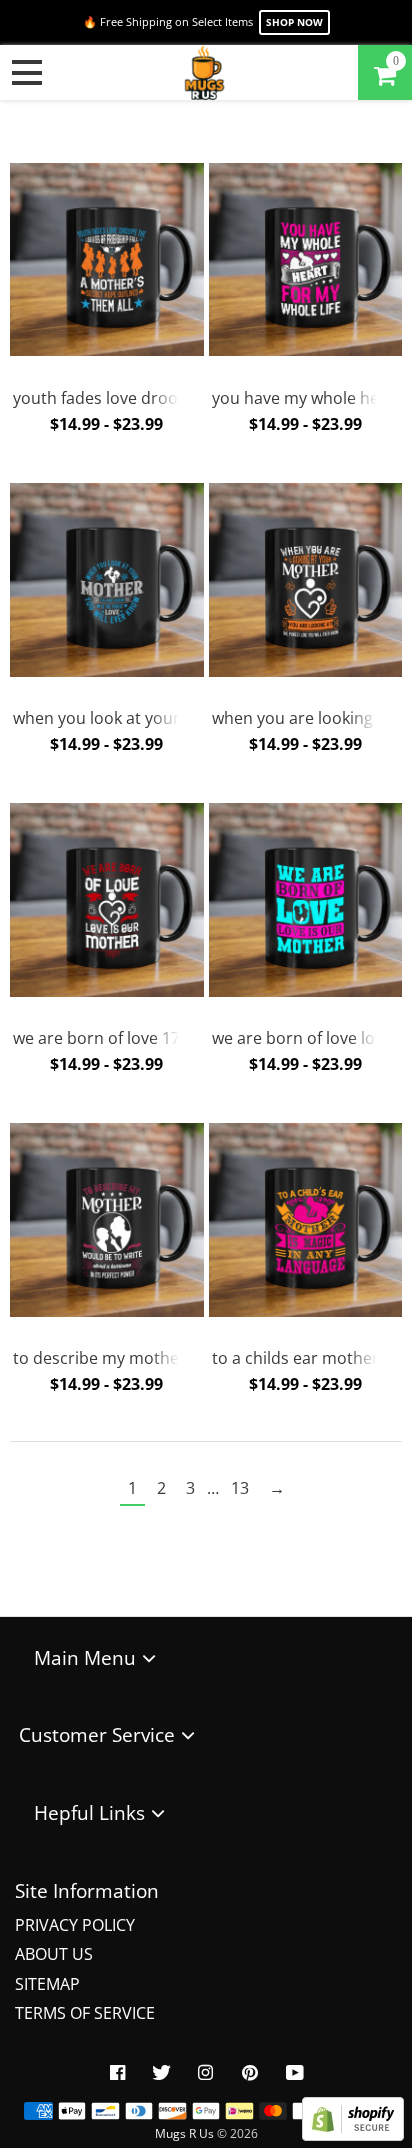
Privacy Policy (75, 1925)
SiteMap (47, 1984)
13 (240, 1488)
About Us (54, 1954)
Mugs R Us (184, 2133)
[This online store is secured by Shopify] (353, 2135)
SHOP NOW (294, 22)
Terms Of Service (85, 2013)
